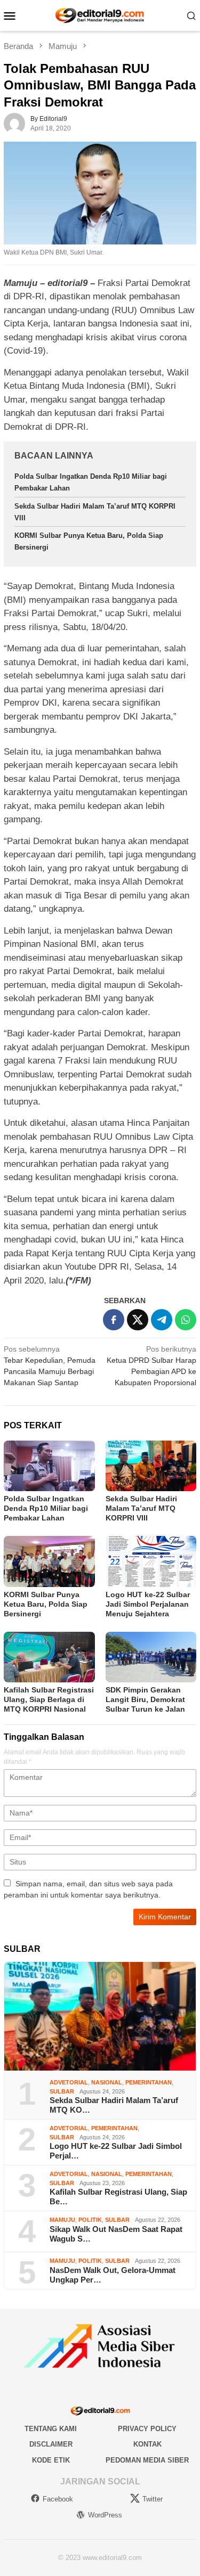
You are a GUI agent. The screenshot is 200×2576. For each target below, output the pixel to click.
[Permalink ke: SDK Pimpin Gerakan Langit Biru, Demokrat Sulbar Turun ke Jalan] (151, 1657)
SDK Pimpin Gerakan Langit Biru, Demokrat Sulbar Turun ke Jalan (145, 1699)
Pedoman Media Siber (147, 2460)
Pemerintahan (149, 2082)
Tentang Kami (51, 2429)
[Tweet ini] (138, 1320)
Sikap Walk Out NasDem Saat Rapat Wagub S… (116, 2234)
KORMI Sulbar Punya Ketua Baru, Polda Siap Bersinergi (46, 1604)
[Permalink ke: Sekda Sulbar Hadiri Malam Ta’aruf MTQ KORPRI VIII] (151, 1466)
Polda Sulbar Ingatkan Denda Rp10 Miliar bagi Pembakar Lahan (46, 1508)
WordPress (105, 2515)
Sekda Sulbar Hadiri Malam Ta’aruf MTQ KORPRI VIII (141, 1508)
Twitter (153, 2499)
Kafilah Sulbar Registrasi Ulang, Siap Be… (118, 2197)
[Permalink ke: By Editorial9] (14, 123)
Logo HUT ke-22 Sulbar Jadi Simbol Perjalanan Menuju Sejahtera (148, 1604)
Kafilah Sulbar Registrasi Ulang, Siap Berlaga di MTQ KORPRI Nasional (49, 1699)
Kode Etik (51, 2460)
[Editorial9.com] (100, 15)
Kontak (147, 2444)
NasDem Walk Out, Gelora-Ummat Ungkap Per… (113, 2275)
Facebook (58, 2499)
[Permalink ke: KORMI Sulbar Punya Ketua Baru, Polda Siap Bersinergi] (49, 1561)
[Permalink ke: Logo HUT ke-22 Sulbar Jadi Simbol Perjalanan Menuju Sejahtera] (151, 1561)
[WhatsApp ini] (186, 1320)
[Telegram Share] (162, 1320)
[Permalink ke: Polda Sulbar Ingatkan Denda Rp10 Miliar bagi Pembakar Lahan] (49, 1466)
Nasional (107, 2082)
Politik (90, 2220)
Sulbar (62, 2091)
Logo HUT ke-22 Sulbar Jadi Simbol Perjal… (116, 2151)
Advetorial (69, 2082)
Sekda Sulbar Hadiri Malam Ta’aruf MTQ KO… (114, 2105)
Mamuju (62, 2220)
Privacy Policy (147, 2429)
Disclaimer (51, 2444)
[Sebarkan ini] (114, 1320)
